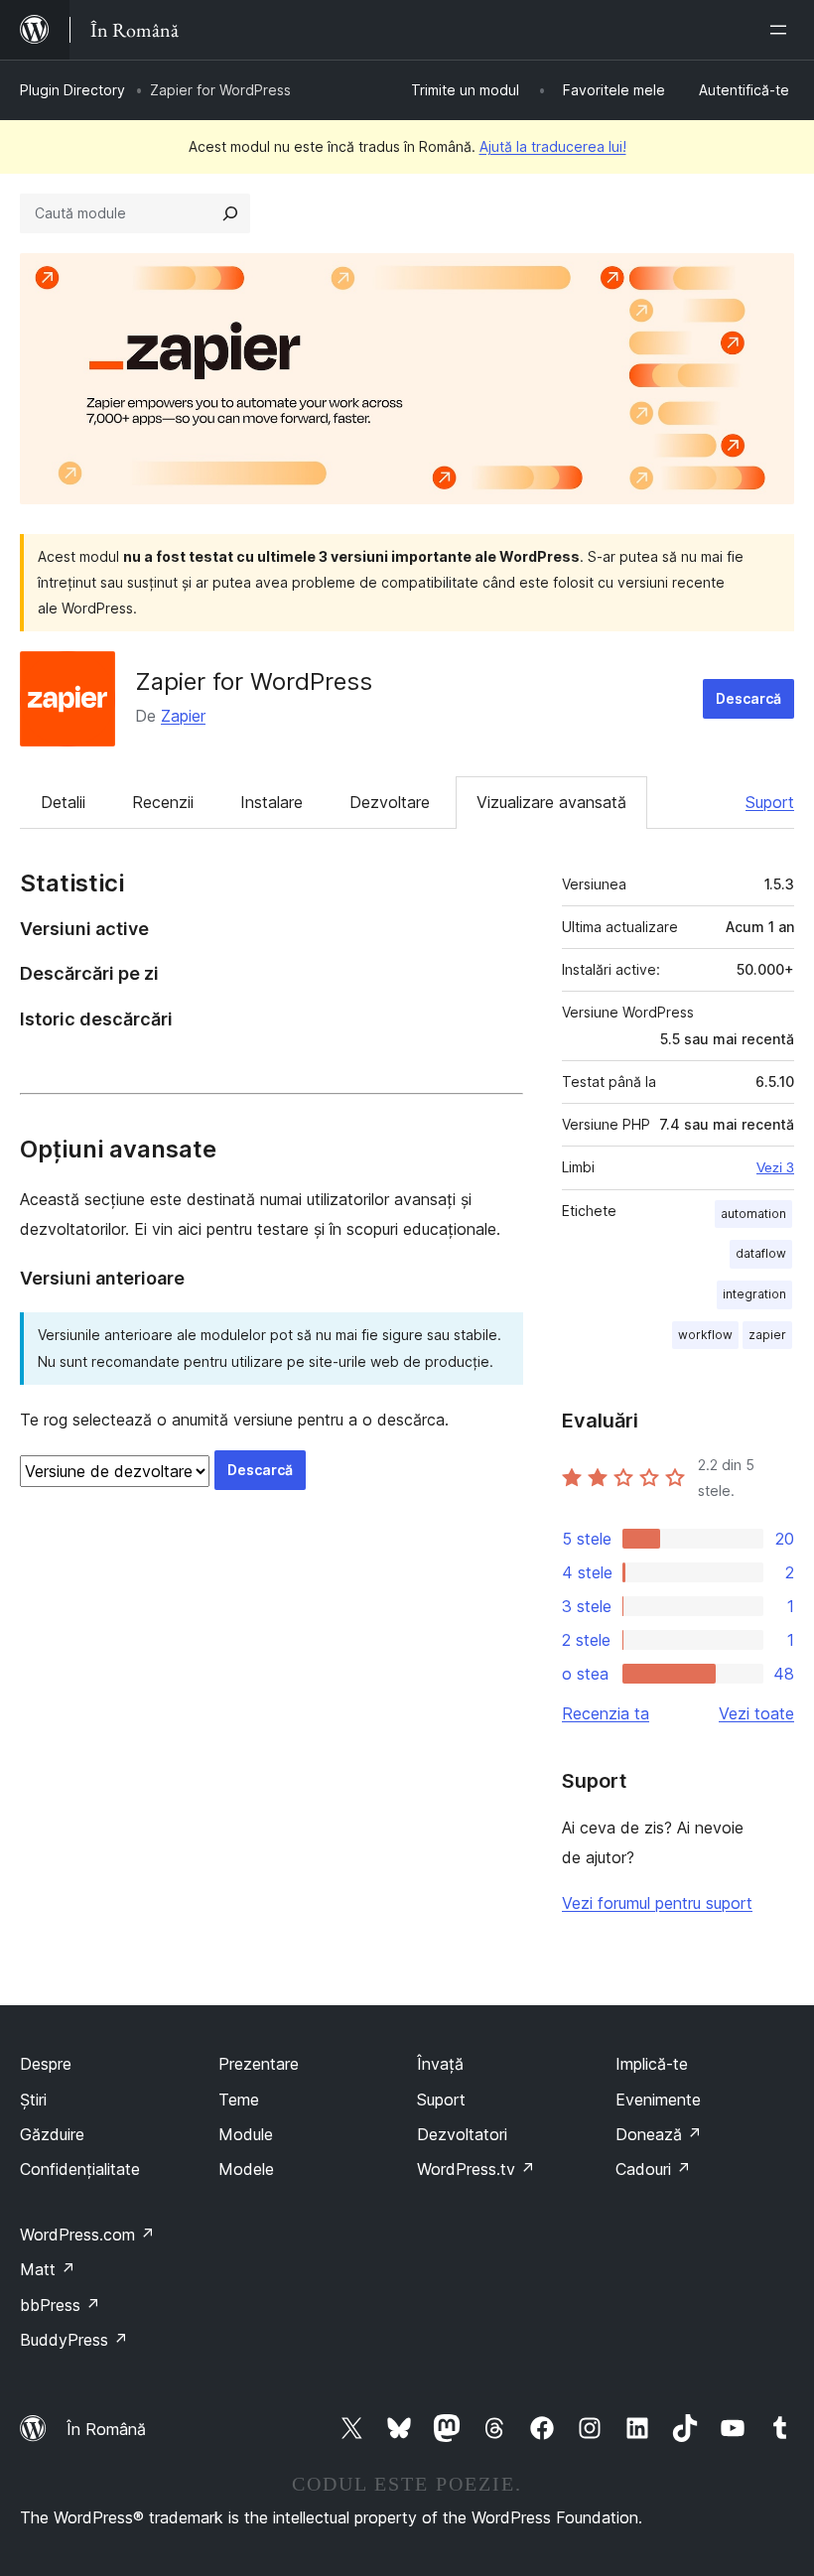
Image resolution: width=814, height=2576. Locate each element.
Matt (48, 2269)
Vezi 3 (775, 1167)
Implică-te (652, 2064)
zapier (767, 1335)
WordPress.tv (476, 2169)
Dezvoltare (390, 802)
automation (753, 1214)
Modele (246, 2169)
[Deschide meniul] (782, 30)
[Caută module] (230, 213)
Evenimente (658, 2100)
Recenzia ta (606, 1713)
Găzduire (52, 2134)
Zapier (183, 716)
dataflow (761, 1253)
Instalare (271, 802)
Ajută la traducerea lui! (553, 146)
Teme (239, 2100)
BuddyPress (74, 2340)
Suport (770, 802)
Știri (33, 2100)
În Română (106, 2429)
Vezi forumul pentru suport (657, 1903)
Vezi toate (756, 1713)
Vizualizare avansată (551, 802)
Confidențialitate (80, 2169)
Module (246, 2134)
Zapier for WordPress (254, 681)
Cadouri (653, 2169)
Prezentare (259, 2064)
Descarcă (748, 698)
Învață (440, 2064)
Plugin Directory (72, 90)
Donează (659, 2134)
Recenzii (163, 802)
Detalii (63, 802)
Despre (46, 2064)
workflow (705, 1335)
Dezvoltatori (462, 2134)
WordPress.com (87, 2235)
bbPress (60, 2305)
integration (754, 1294)
